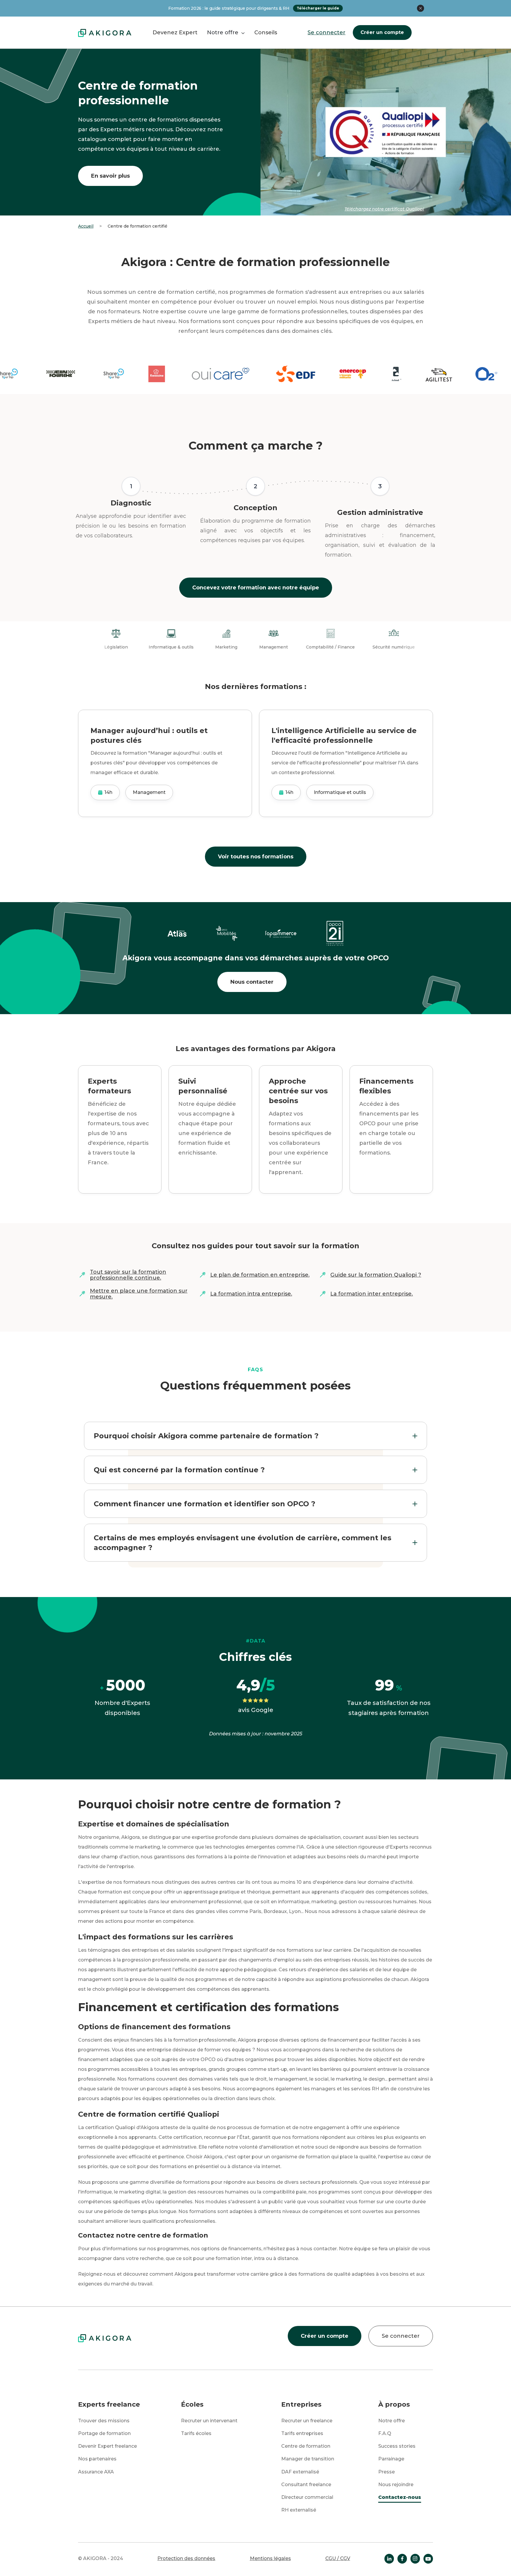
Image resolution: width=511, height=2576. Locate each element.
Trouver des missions (104, 2421)
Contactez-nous (400, 2497)
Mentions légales (270, 2558)
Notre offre (392, 2421)
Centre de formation (306, 2446)
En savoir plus (110, 176)
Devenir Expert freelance (107, 2446)
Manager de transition (308, 2459)
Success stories (397, 2446)
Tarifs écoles (196, 2433)
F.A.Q (385, 2433)
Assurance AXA (96, 2472)
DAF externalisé (300, 2472)
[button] (226, 33)
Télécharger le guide (318, 8)
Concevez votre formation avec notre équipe (256, 588)
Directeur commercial (307, 2497)
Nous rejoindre (396, 2485)
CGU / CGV (338, 2558)
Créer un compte (382, 32)
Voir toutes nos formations (256, 857)
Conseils (266, 33)
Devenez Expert (175, 33)
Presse (387, 2472)
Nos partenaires (97, 2459)
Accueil (86, 226)
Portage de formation (104, 2433)
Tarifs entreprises (302, 2433)
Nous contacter (252, 982)
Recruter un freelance (307, 2421)
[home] (105, 33)
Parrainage (391, 2459)
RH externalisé (299, 2510)
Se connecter (326, 33)
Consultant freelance (306, 2485)
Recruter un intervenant (209, 2421)
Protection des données (186, 2558)
